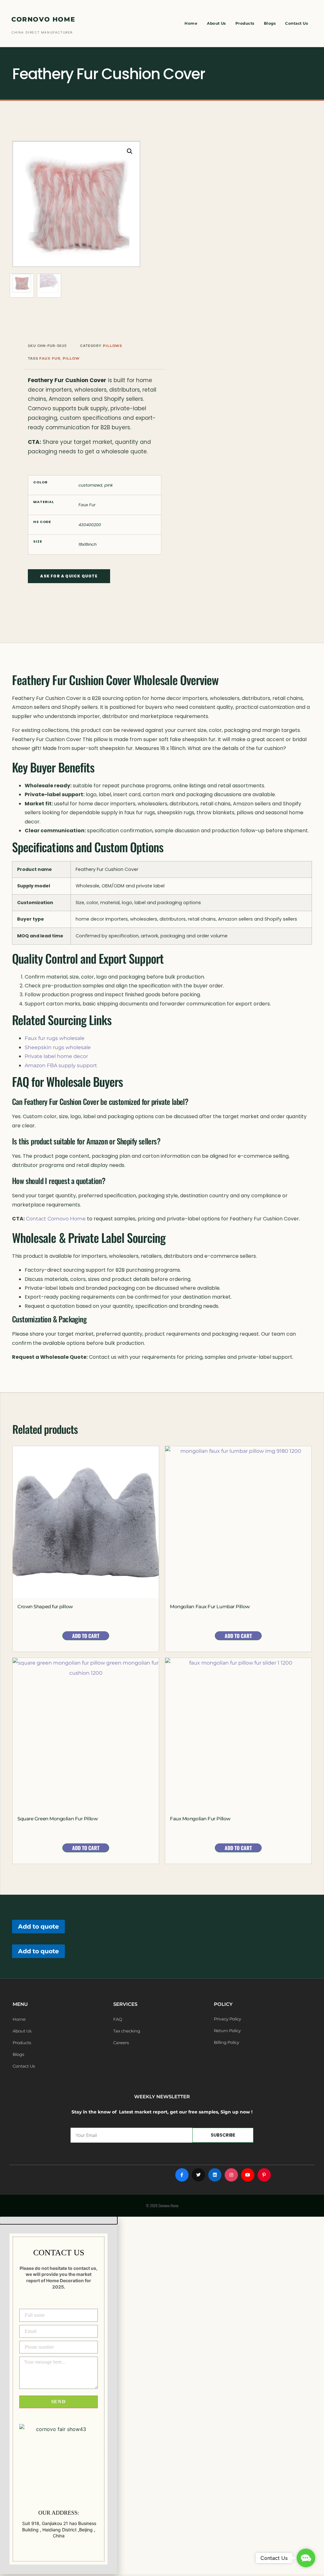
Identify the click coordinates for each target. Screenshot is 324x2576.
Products (245, 23)
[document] (162, 2395)
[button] (130, 151)
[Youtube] (248, 2175)
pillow (71, 358)
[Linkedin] (215, 2175)
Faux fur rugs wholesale (55, 1038)
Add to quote (38, 1926)
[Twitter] (198, 2175)
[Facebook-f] (182, 2175)
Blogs (270, 23)
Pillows (112, 346)
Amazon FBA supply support (61, 1065)
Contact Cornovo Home (56, 1219)
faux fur (50, 358)
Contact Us (296, 23)
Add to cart (86, 1636)
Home (191, 23)
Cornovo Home (43, 19)
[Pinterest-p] (264, 2175)
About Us (216, 23)
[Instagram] (231, 2175)
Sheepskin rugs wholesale (58, 1047)
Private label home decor (56, 1056)
